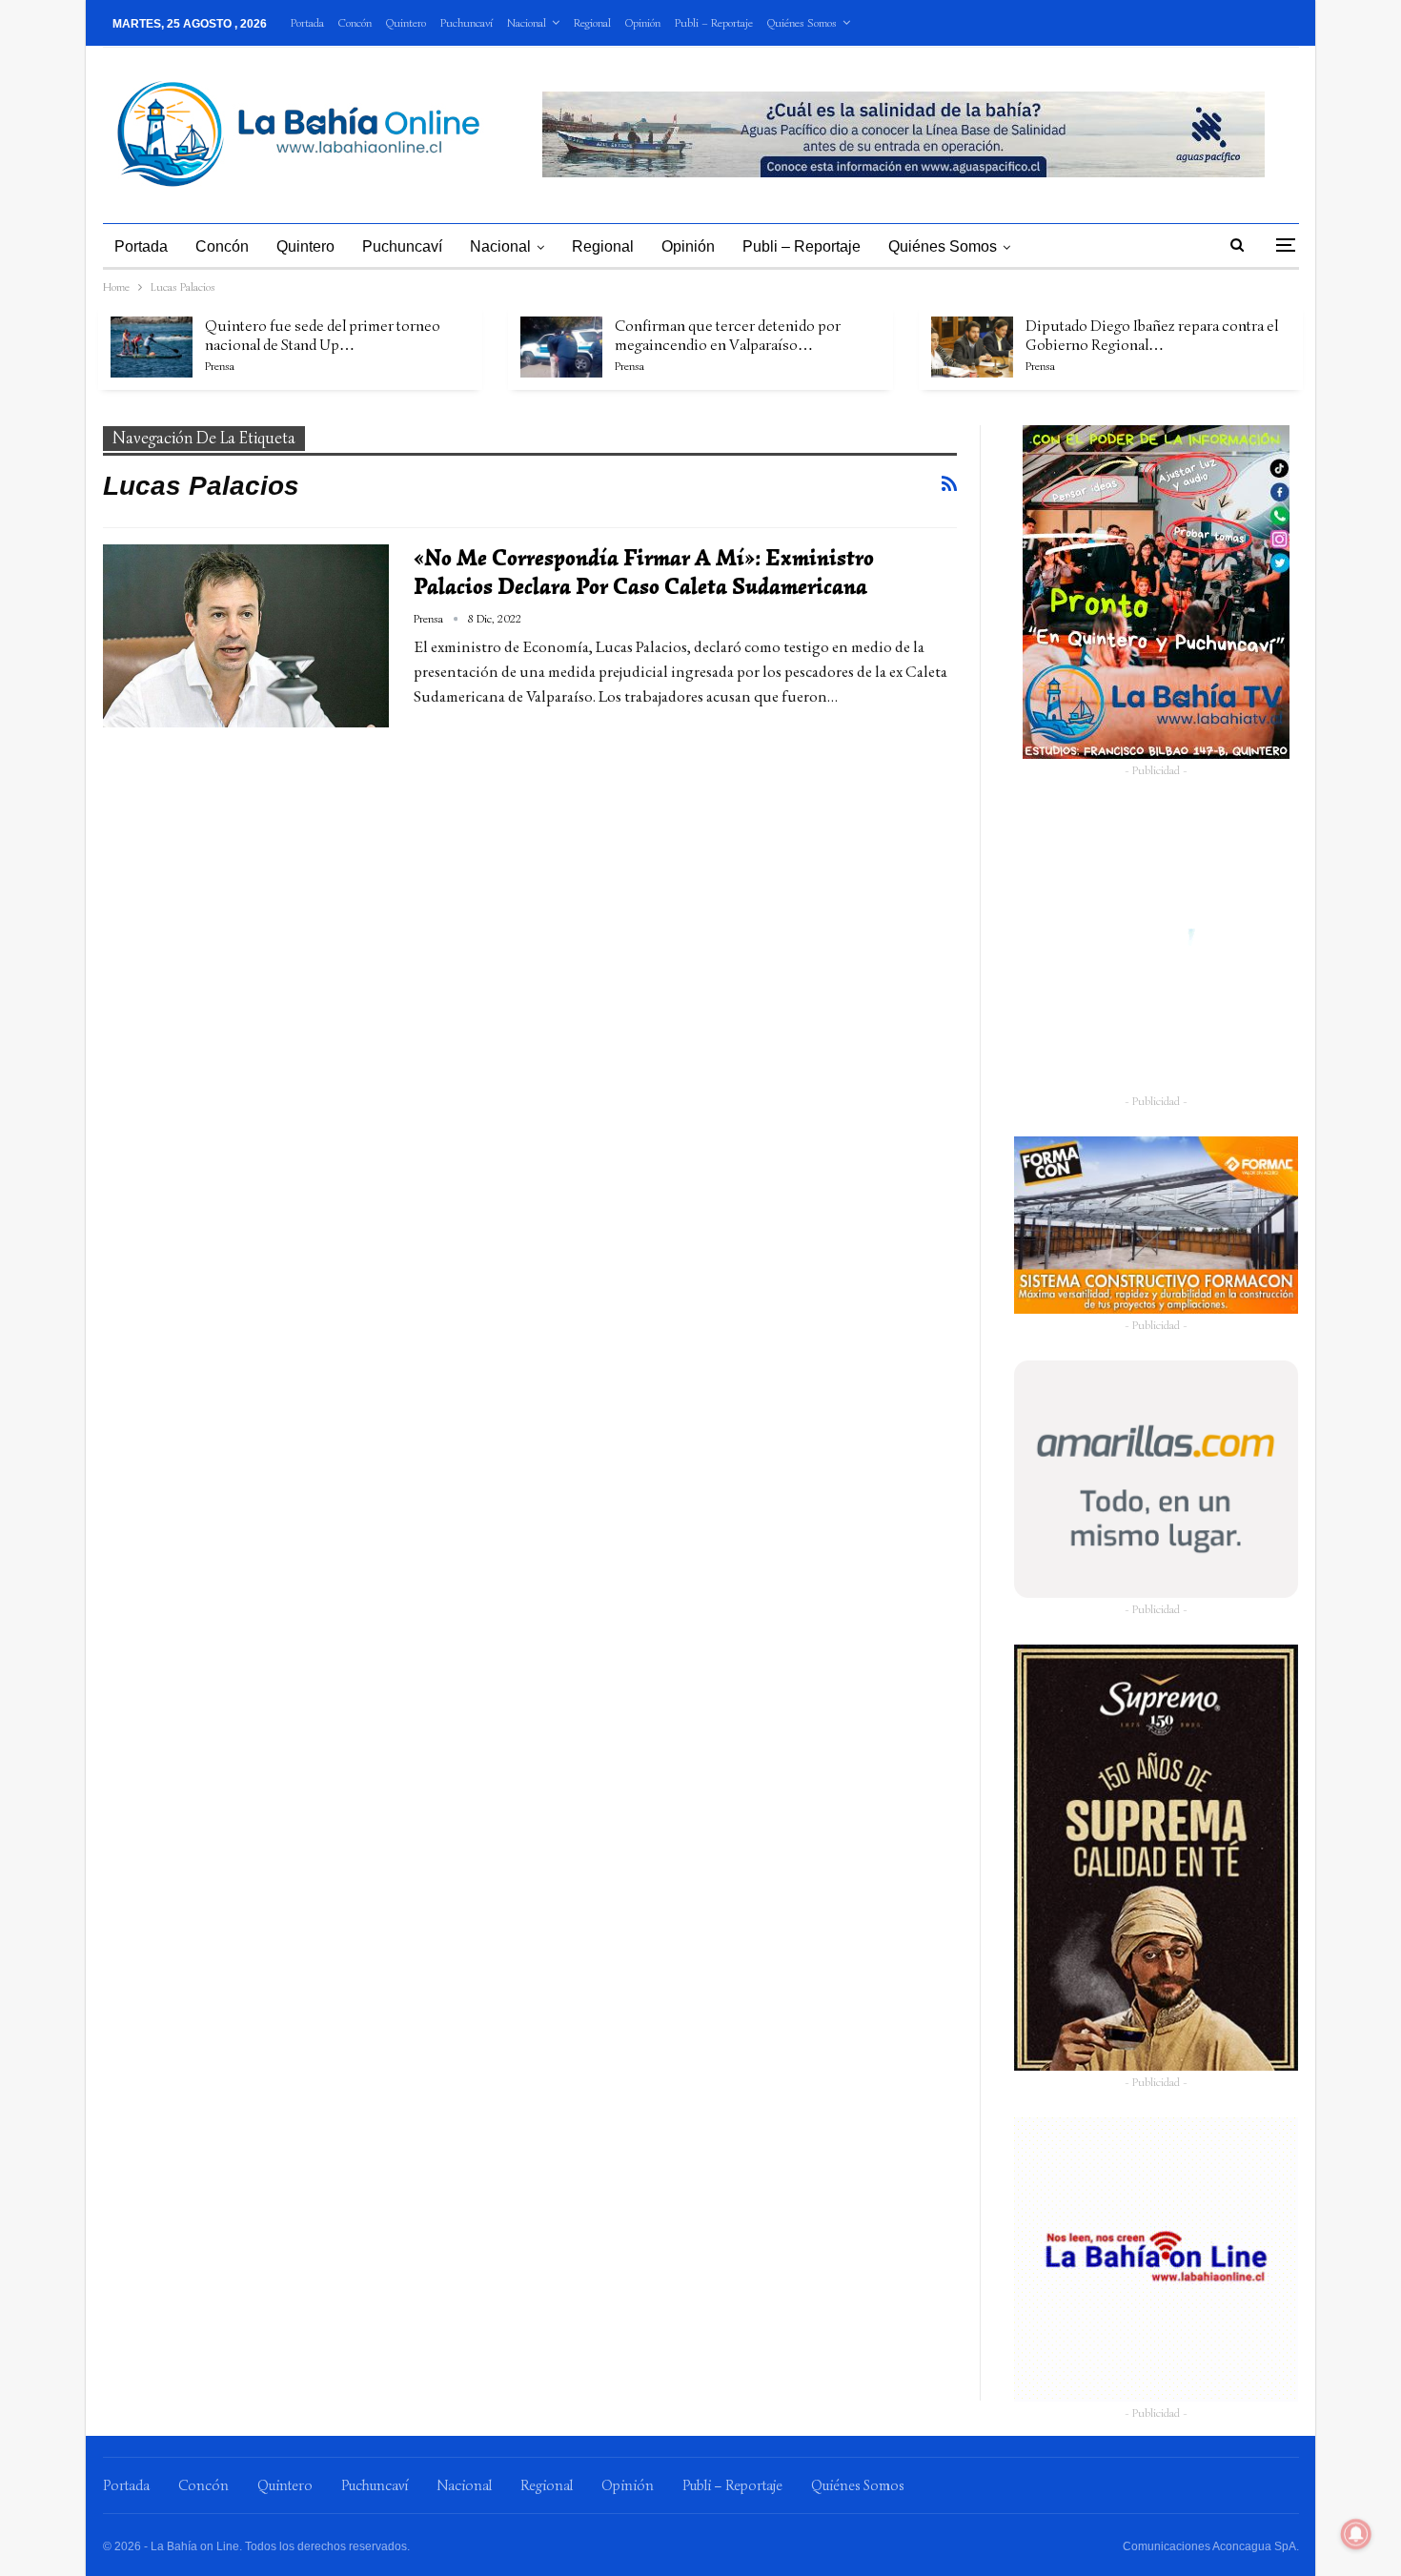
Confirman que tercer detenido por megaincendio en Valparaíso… (728, 336)
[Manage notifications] (1356, 2534)
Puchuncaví (467, 22)
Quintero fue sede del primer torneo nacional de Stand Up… (323, 336)
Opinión (643, 22)
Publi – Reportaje (714, 22)
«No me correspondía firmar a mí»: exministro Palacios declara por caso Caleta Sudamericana (644, 572)
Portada (307, 22)
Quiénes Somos (802, 22)
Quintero (406, 22)
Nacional (527, 22)
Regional (592, 22)
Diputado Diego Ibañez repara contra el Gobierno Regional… (1152, 336)
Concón (355, 22)
